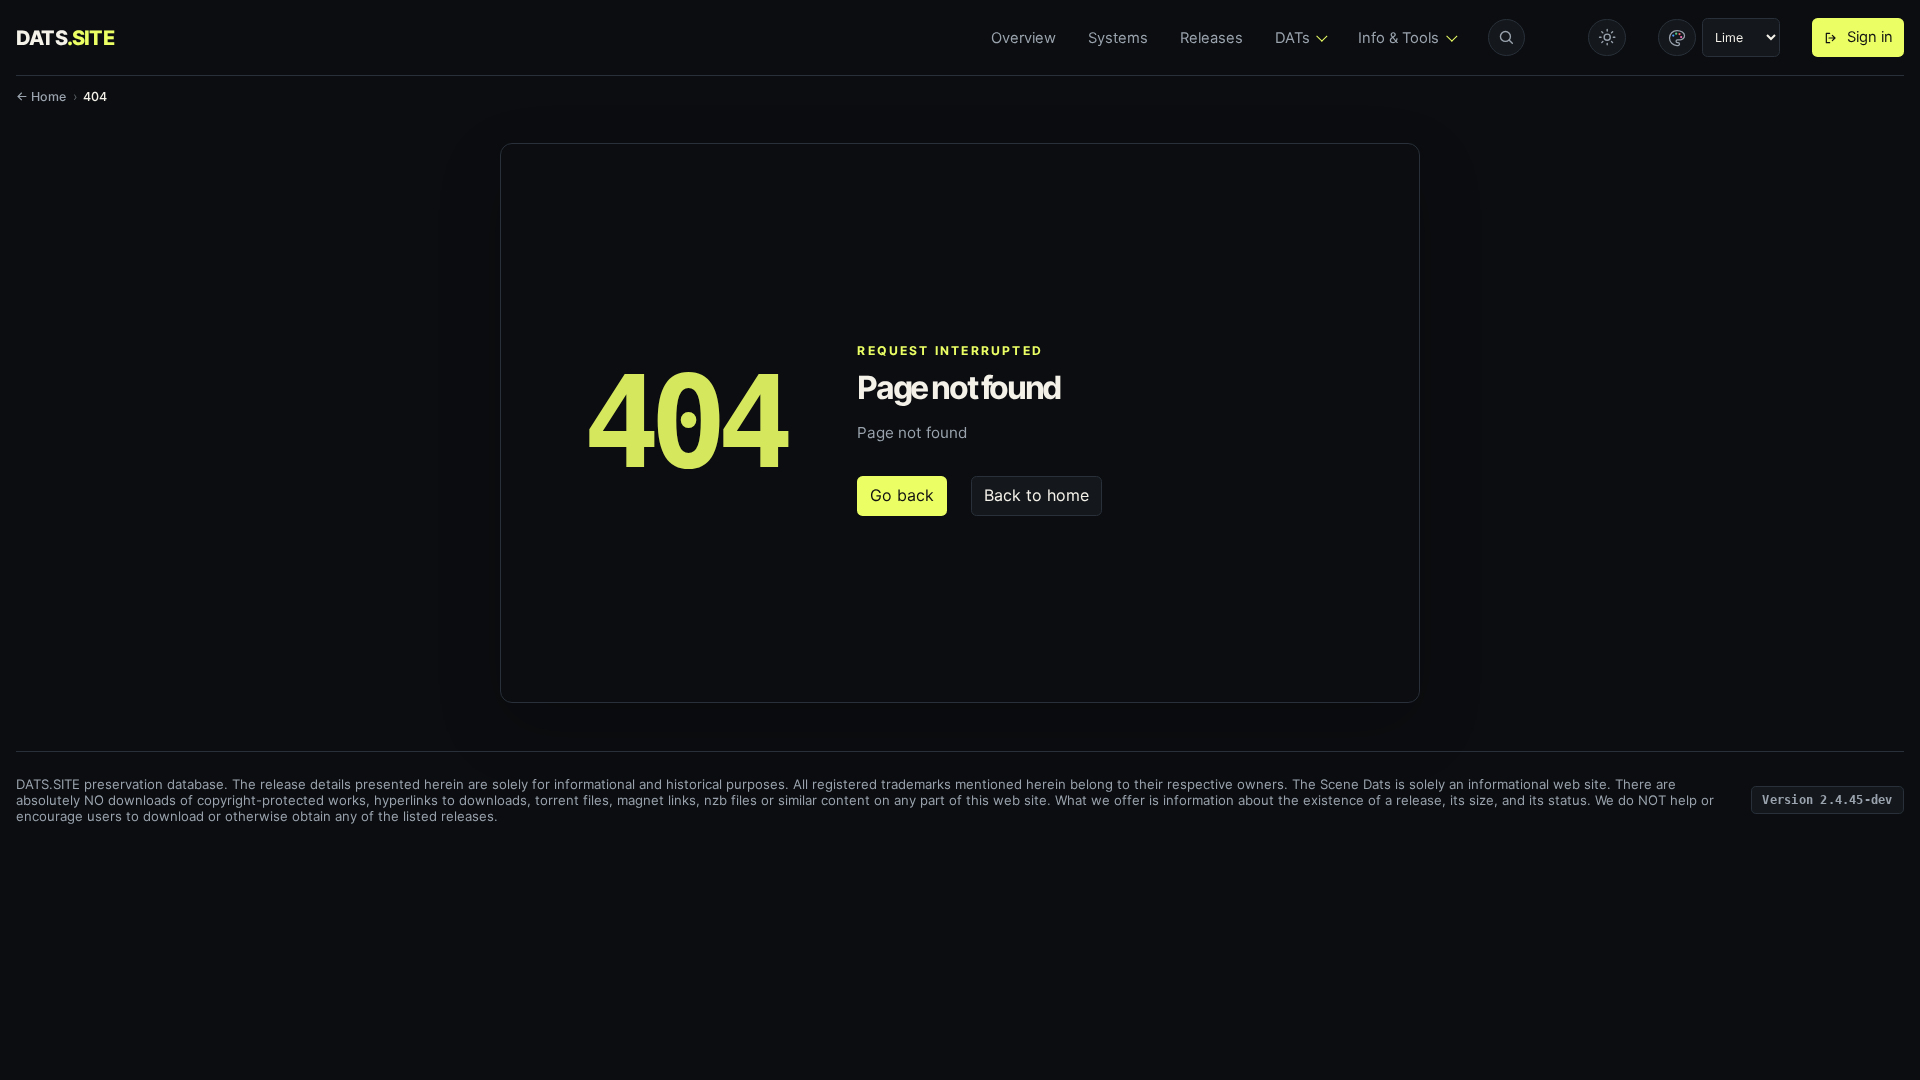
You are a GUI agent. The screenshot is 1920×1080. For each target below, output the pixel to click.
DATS (65, 38)
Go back (902, 495)
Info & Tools (1398, 38)
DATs (1292, 38)
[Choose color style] (1677, 38)
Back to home (1036, 495)
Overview (1023, 38)
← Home (41, 96)
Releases (1211, 38)
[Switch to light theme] (1607, 38)
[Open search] (1507, 38)
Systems (1118, 38)
